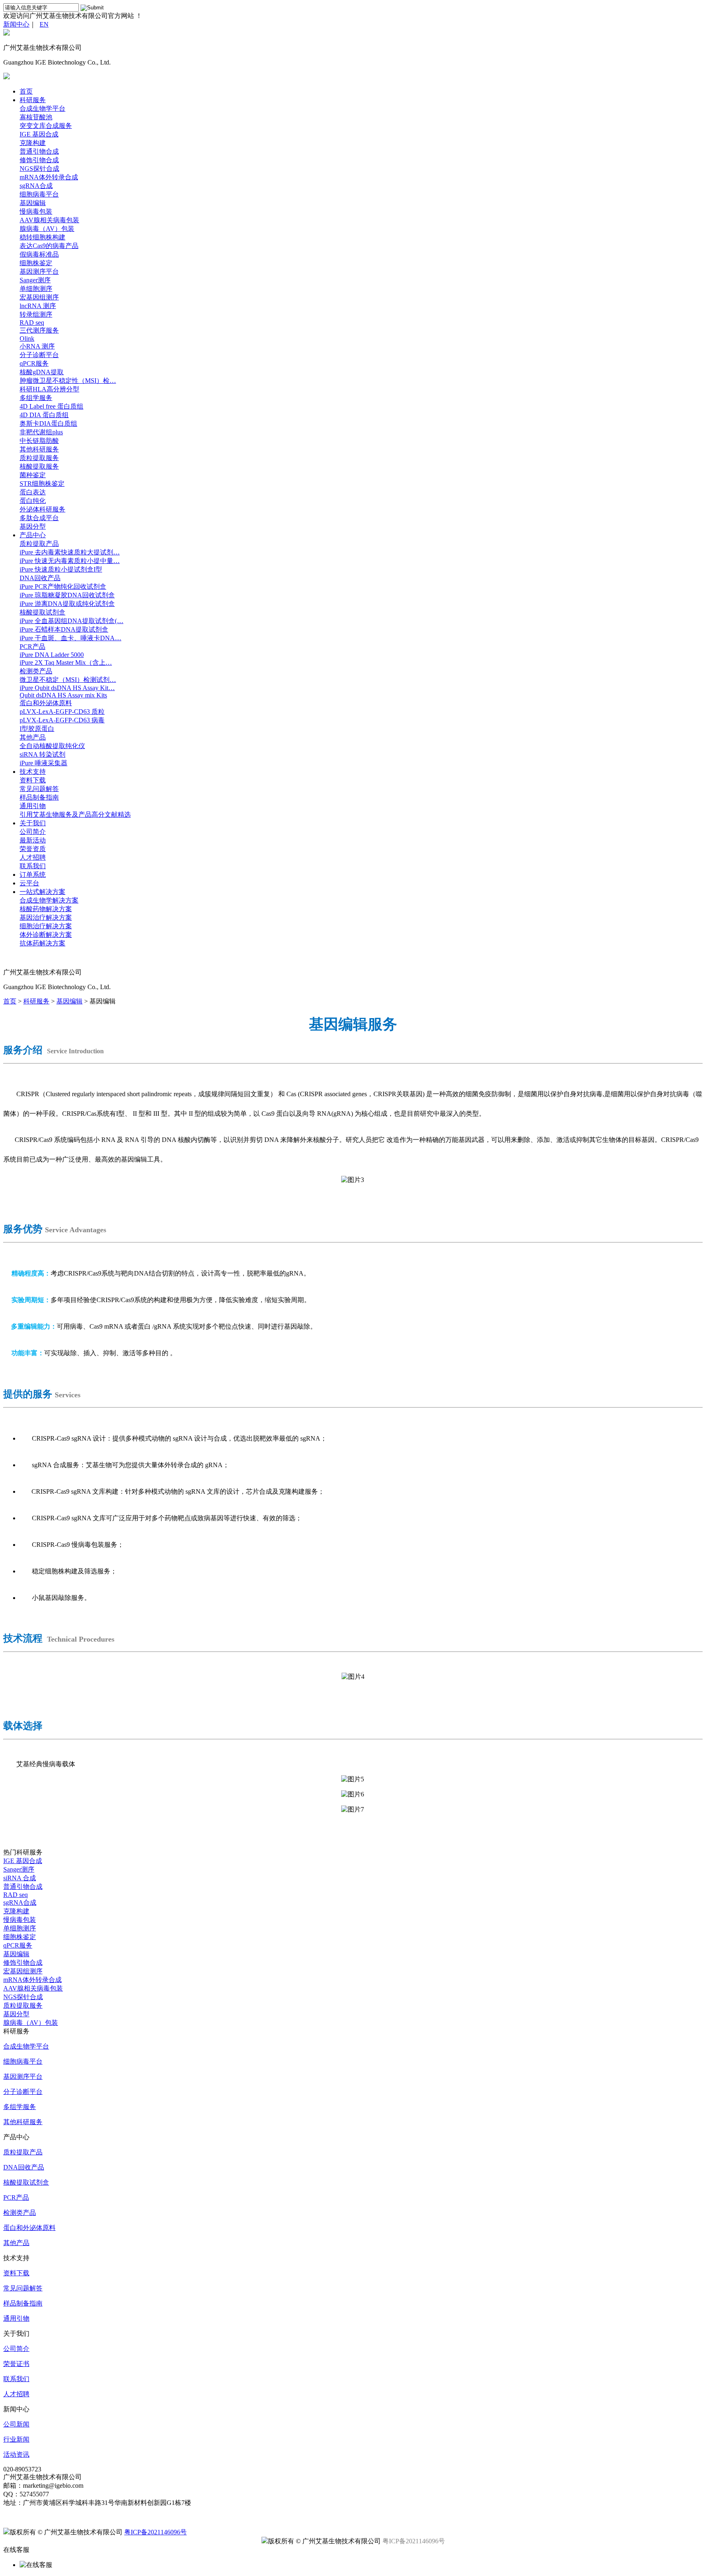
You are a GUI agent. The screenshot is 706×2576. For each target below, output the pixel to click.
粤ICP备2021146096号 (155, 2532)
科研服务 (33, 100)
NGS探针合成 (39, 169)
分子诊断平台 (39, 355)
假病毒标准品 (39, 254)
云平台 (29, 883)
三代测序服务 (39, 330)
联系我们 (33, 866)
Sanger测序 (35, 280)
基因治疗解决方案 (46, 917)
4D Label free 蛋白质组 (51, 406)
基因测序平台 (39, 271)
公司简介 (33, 832)
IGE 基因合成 (39, 134)
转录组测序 (36, 314)
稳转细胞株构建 (42, 237)
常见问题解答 (39, 789)
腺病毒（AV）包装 (47, 229)
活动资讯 (16, 2454)
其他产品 (33, 737)
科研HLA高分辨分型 (49, 389)
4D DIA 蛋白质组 (44, 415)
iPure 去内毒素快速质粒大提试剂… (70, 552)
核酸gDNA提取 (42, 372)
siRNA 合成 (20, 1878)
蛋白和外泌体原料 (46, 703)
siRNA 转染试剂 (42, 754)
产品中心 (33, 535)
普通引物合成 (39, 151)
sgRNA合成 (36, 186)
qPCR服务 (34, 363)
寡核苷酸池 (36, 117)
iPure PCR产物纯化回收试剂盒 (63, 586)
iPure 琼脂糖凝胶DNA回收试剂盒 (67, 595)
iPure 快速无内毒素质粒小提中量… (70, 561)
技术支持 (33, 772)
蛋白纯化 (33, 501)
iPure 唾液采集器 (44, 763)
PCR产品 (32, 647)
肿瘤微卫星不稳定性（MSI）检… (68, 381)
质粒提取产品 (39, 544)
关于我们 (33, 823)
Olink (27, 338)
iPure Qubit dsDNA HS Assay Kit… (67, 688)
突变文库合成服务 (46, 126)
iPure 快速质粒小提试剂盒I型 (61, 569)
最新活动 (33, 840)
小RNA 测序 (37, 346)
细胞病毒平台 (39, 194)
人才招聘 (33, 857)
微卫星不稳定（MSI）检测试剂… (68, 680)
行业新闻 (16, 2439)
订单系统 (33, 875)
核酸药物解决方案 (46, 909)
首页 (26, 91)
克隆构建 (33, 143)
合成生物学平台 (42, 108)
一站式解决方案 (42, 892)
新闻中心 (16, 24)
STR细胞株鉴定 (42, 484)
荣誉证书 (16, 2364)
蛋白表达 (33, 492)
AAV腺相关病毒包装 (49, 220)
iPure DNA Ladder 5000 (52, 655)
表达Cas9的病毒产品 (49, 246)
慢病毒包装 (36, 211)
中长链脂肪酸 (39, 441)
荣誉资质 (33, 849)
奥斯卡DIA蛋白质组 (48, 423)
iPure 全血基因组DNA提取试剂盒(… (71, 621)
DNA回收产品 (40, 578)
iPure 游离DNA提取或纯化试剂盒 (67, 604)
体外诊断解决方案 (46, 935)
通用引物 (33, 806)
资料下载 (33, 780)
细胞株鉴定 (36, 263)
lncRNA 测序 (38, 306)
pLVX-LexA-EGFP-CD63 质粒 (62, 712)
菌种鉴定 (33, 475)
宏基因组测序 (39, 297)
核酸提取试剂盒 (42, 612)
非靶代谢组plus (41, 432)
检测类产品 (36, 671)
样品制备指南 (39, 797)
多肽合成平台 (39, 518)
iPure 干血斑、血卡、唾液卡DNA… (70, 638)
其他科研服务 (39, 449)
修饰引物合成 (39, 160)
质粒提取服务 (39, 458)
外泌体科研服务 (42, 509)
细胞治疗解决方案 (46, 926)
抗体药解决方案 (42, 943)
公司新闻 (16, 2424)
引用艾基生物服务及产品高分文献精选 (75, 814)
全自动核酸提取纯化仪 (52, 746)
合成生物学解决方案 (49, 900)
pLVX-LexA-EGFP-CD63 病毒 (62, 720)
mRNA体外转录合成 (49, 177)
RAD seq (32, 323)
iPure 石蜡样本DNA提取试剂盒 (64, 629)
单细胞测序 (36, 289)
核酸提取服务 (39, 466)
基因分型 (33, 526)
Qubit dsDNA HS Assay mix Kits (63, 695)
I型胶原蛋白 (37, 729)
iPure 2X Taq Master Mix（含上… (66, 662)
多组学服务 (36, 398)
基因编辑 (33, 203)
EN (44, 24)
